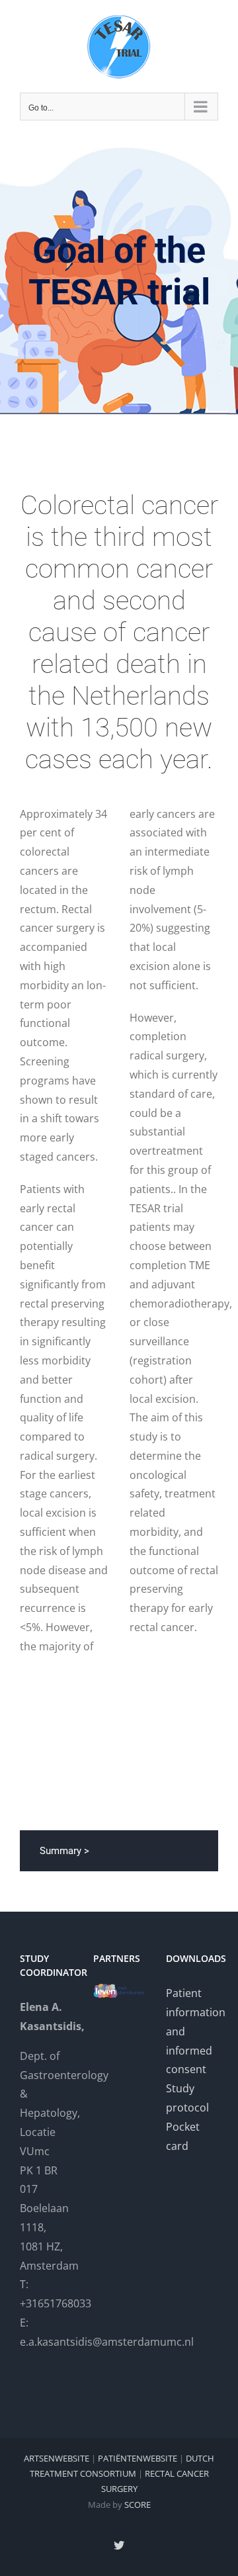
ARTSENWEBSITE (57, 2458)
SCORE (138, 2505)
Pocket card (183, 2136)
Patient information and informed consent (192, 2031)
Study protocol (187, 2098)
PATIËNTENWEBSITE (138, 2458)
